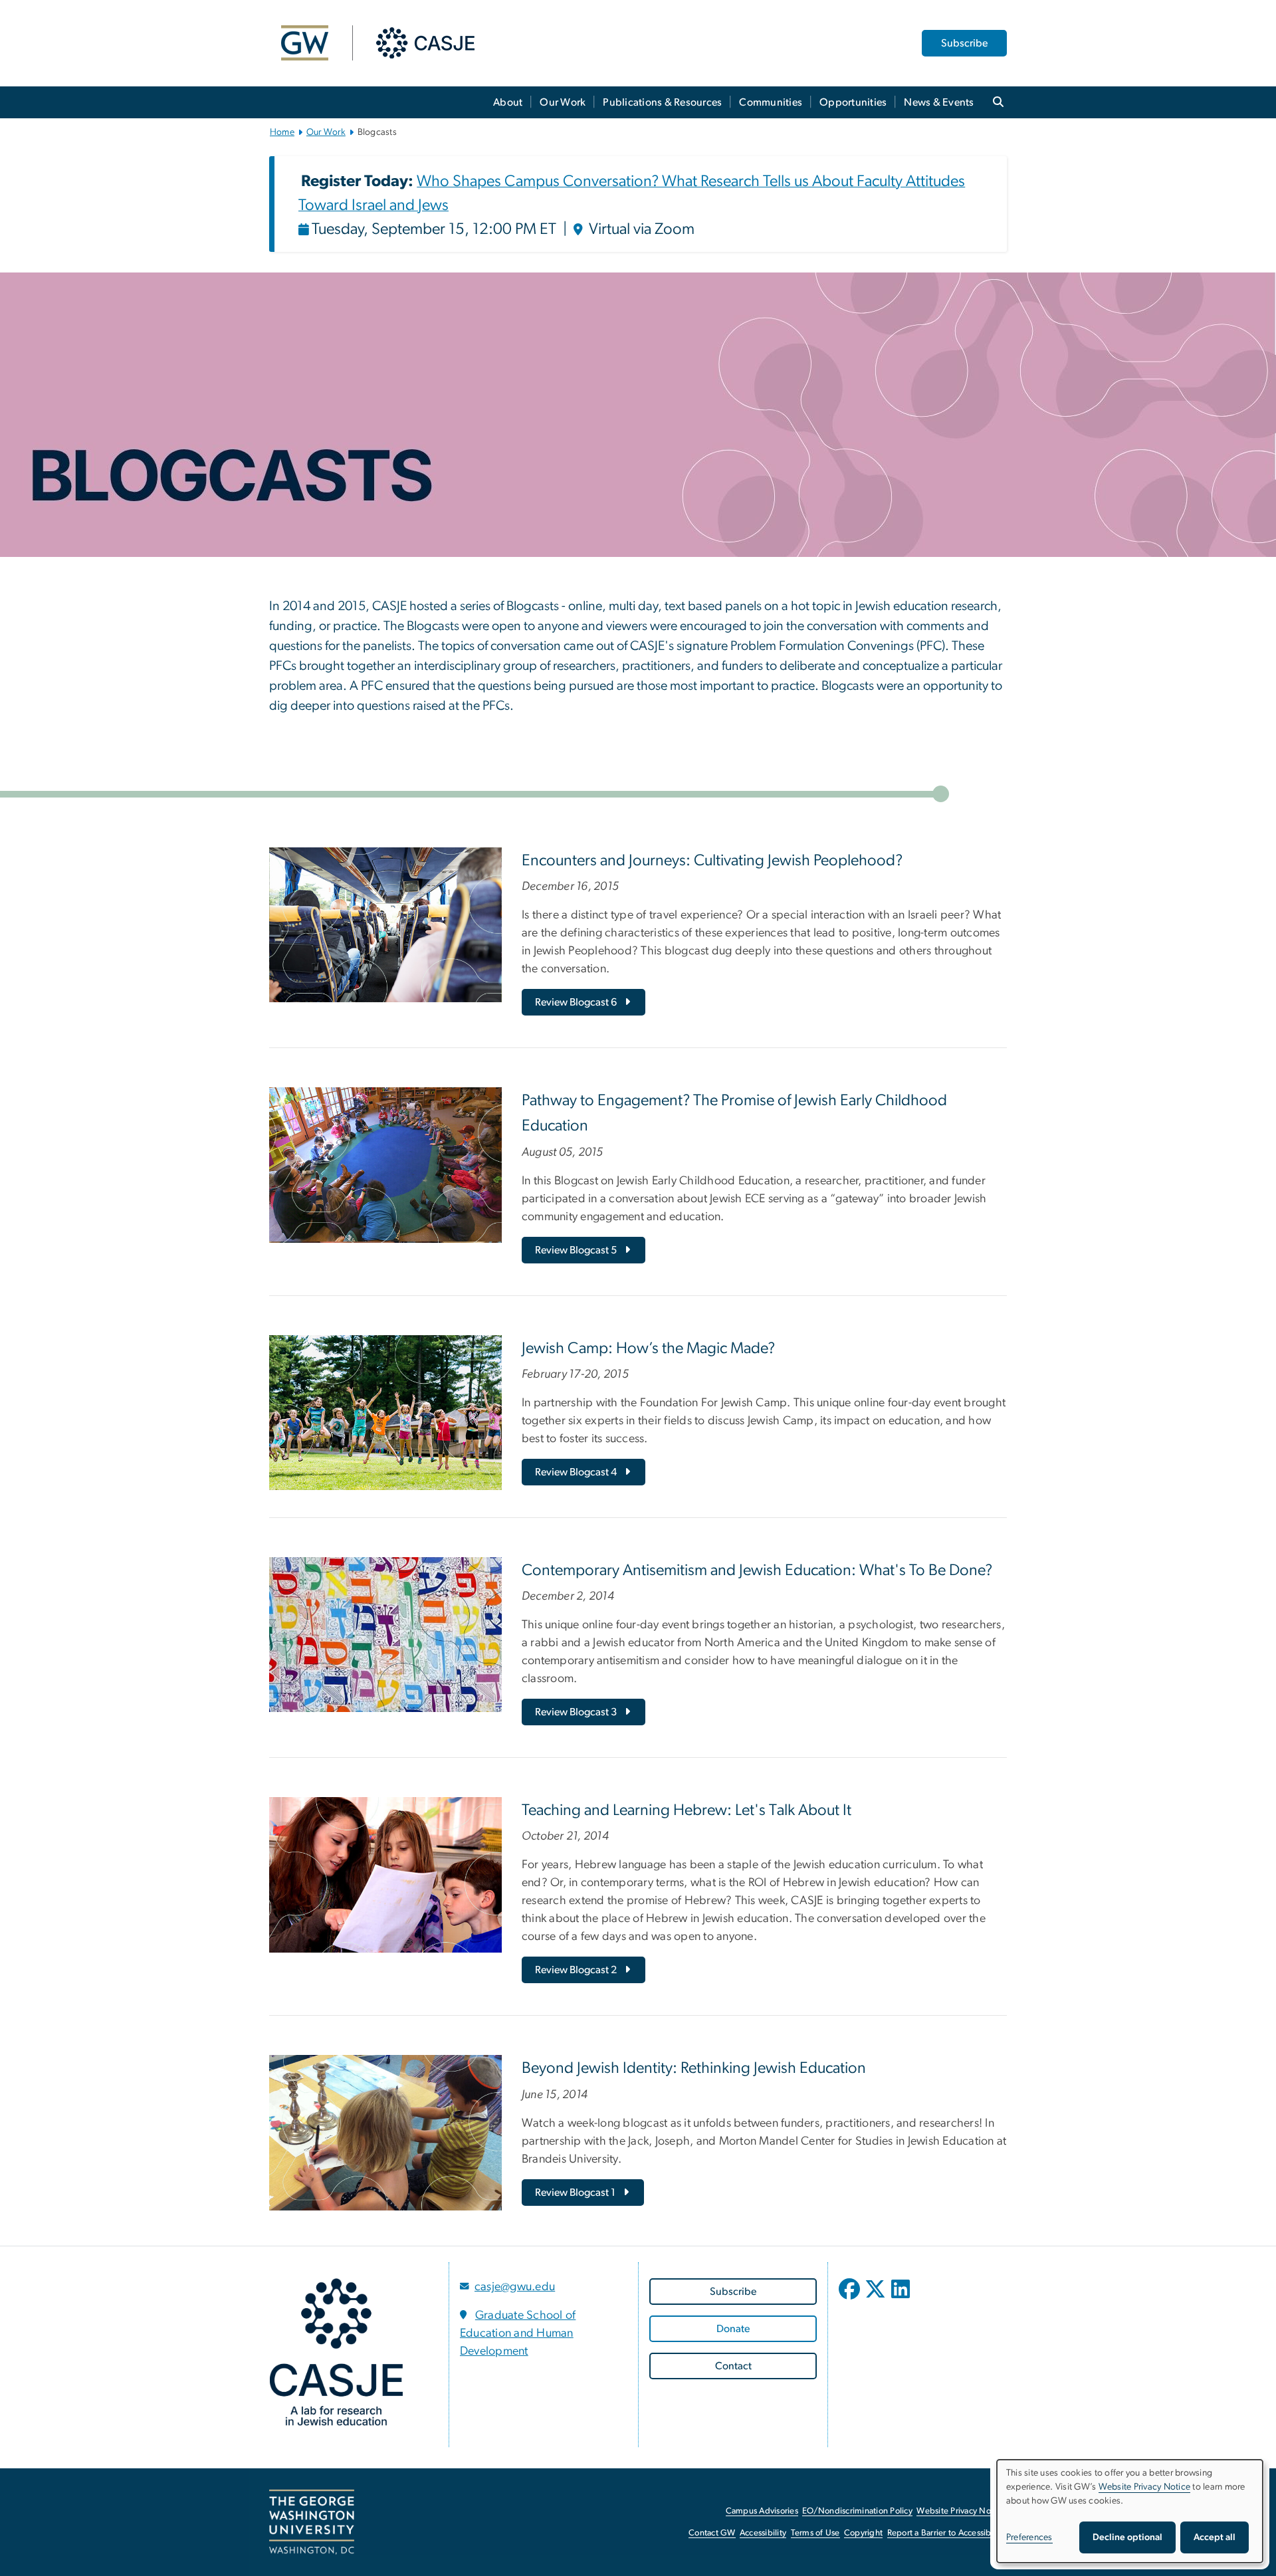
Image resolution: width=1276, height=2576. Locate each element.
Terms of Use (815, 2533)
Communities (771, 102)
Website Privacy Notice (961, 2511)
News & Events (939, 102)
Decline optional (1127, 2537)
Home (282, 132)
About (508, 102)
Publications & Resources (662, 102)
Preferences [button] (1029, 2537)
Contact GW (712, 2533)
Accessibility (763, 2533)
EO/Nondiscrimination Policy (857, 2511)
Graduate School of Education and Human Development (518, 2333)
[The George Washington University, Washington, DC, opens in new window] (312, 2522)
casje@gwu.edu (515, 2287)
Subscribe (964, 43)
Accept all (1215, 2537)
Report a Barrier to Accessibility (946, 2533)
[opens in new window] (851, 2299)
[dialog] (1130, 2511)
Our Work (563, 102)
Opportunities (853, 102)
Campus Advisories (762, 2511)
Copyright (863, 2533)
